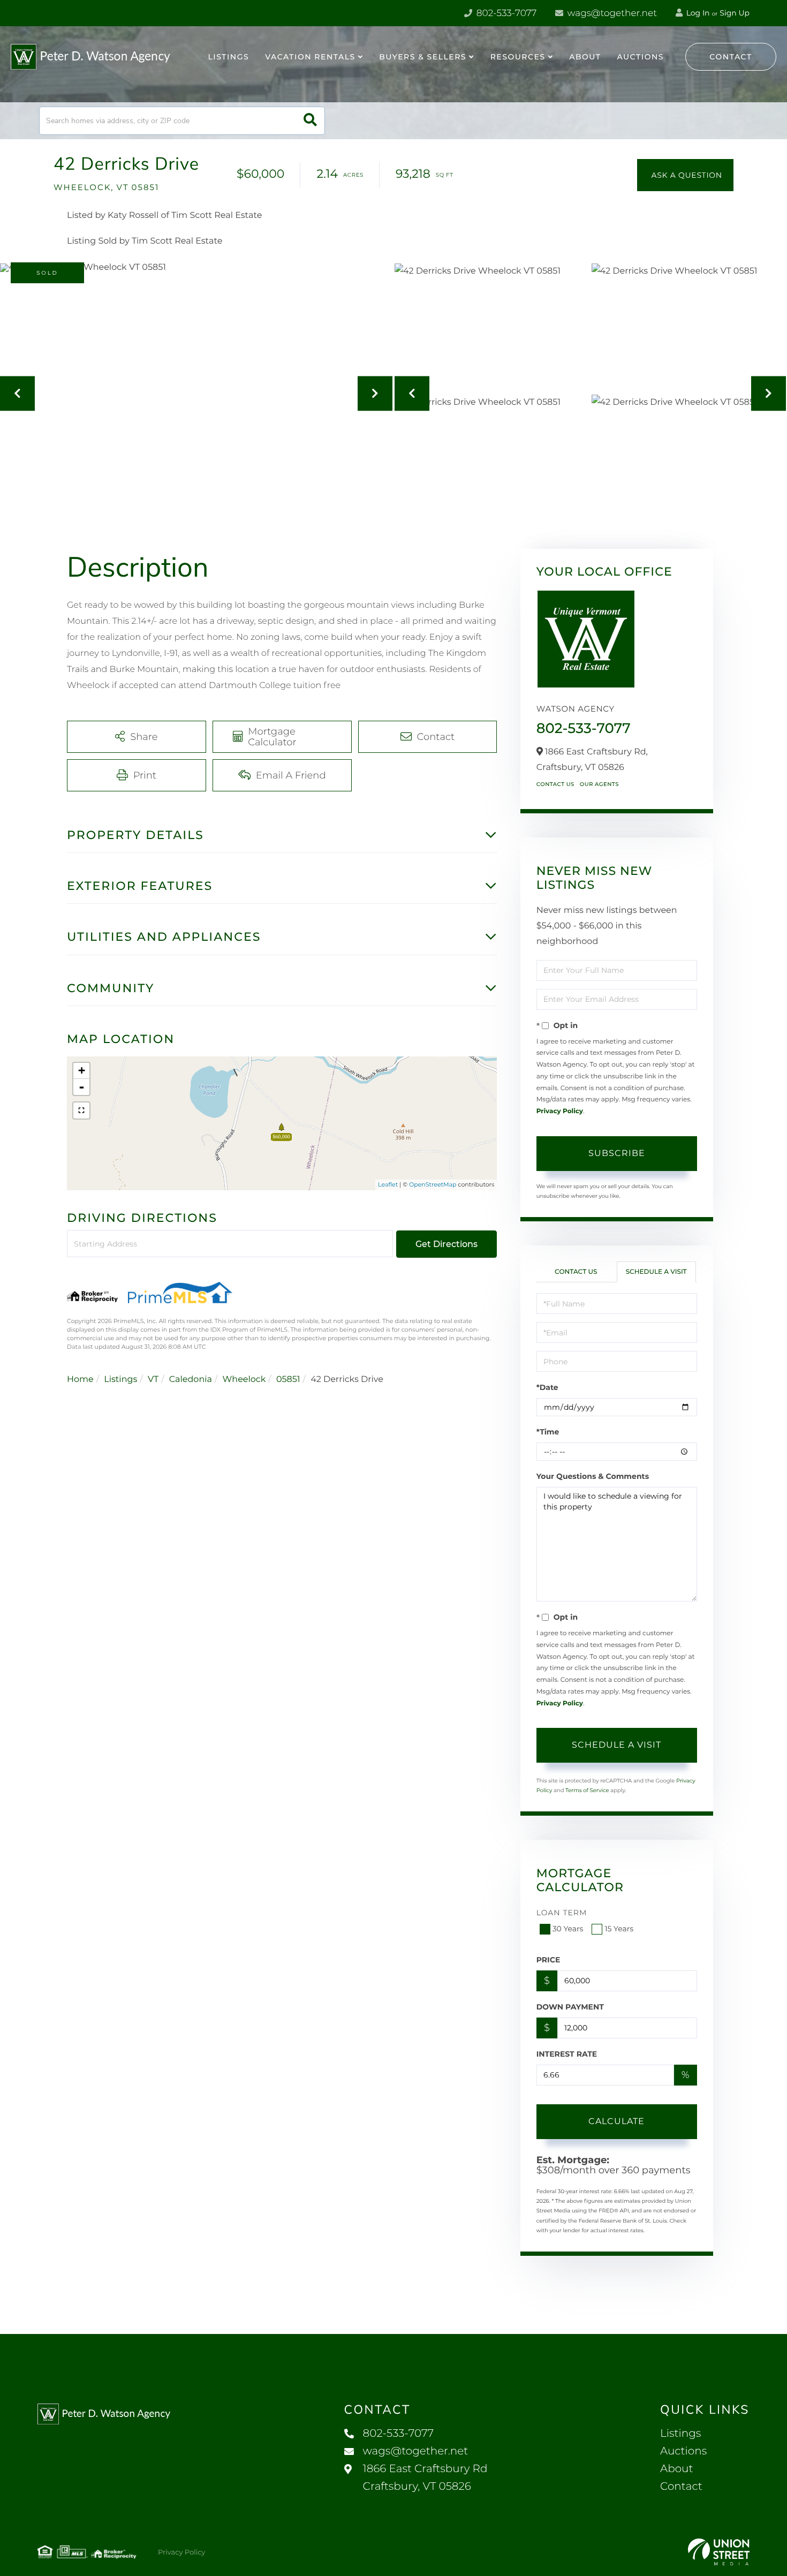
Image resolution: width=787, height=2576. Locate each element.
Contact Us (555, 784)
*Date (547, 1387)
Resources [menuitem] (518, 57)
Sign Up (735, 13)
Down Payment (570, 2007)
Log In (697, 13)
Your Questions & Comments (593, 1476)
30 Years (568, 1929)
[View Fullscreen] (81, 1111)
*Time (548, 1432)
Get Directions (447, 1244)
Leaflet (388, 1184)
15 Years (619, 1929)
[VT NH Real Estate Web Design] (719, 2552)
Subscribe (617, 1153)
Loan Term (562, 1913)
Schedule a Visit (656, 1272)
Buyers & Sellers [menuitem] (423, 57)
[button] (310, 121)
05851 (288, 1380)
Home (80, 1380)
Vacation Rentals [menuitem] (310, 57)
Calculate (616, 2121)
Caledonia (191, 1380)
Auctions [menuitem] (640, 57)
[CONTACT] (685, 175)
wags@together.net (611, 13)
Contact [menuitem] (681, 2487)
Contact (731, 57)
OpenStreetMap (433, 1184)
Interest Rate (567, 2054)
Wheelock (244, 1380)
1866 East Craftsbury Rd (425, 2478)
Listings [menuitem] (229, 57)
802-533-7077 (505, 13)
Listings (120, 1380)
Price (548, 1960)
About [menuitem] (585, 57)
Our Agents (599, 784)
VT (153, 1380)
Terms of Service (587, 1790)
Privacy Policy (560, 1111)
